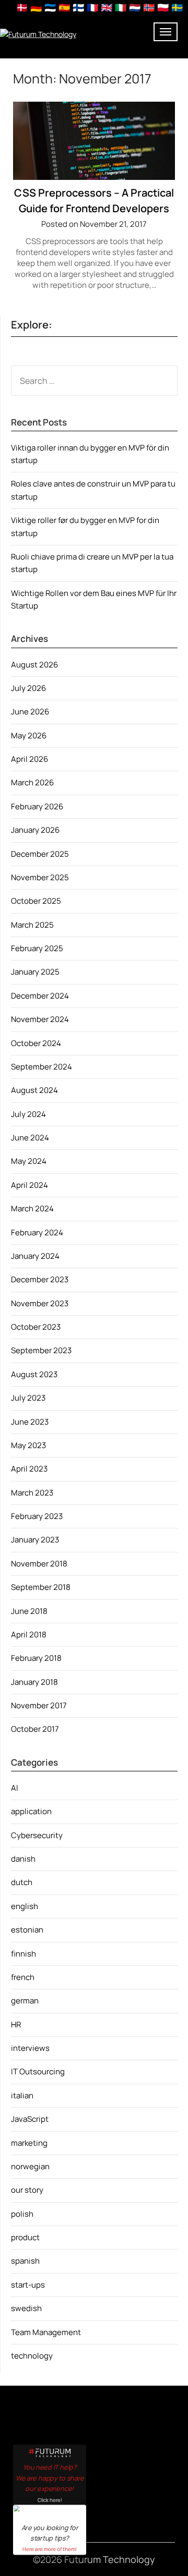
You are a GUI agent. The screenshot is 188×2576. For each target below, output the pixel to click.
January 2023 (35, 1540)
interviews (30, 2048)
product (25, 2237)
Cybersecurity (37, 1835)
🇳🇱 (135, 7)
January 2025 (35, 972)
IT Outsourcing (38, 2071)
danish (23, 1859)
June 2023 (30, 1422)
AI (15, 1788)
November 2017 (39, 1705)
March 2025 (32, 925)
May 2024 (29, 1161)
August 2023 (34, 1374)
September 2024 (42, 1067)
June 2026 (30, 712)
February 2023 (37, 1516)
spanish (25, 2261)
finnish (23, 1954)
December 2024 (40, 996)
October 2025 (36, 901)
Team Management (46, 2332)
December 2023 (40, 1279)
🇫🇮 (78, 7)
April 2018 (29, 1635)
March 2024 (32, 1208)
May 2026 (29, 736)
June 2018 (29, 1611)
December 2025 (40, 854)
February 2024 (37, 1232)
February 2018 (36, 1658)
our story (27, 2190)
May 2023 (28, 1445)
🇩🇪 (36, 7)
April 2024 (30, 1185)
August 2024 (34, 1090)
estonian (27, 1930)
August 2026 (34, 665)
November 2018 (39, 1564)
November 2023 (40, 1303)
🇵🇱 (163, 7)
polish (22, 2214)
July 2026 (28, 688)
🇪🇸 (64, 7)
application (31, 1811)
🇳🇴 (149, 7)
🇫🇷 (92, 7)
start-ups (28, 2285)
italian (22, 2095)
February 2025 (37, 948)
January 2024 (35, 1256)
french (23, 1977)
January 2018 (34, 1682)
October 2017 (35, 1729)
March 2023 (32, 1493)
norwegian (30, 2166)
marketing (29, 2143)
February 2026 (37, 806)
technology (32, 2356)
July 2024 (28, 1114)
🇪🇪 (50, 7)
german (25, 2001)
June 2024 (30, 1138)
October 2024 (36, 1043)
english (25, 1906)
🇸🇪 (177, 7)
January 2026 (35, 830)
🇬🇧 (107, 7)
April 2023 (29, 1469)
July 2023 (28, 1398)
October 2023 (36, 1327)
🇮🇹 (121, 7)
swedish (26, 2308)
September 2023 (41, 1350)
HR (16, 2025)
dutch (22, 1882)
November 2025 (40, 877)
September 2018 (41, 1587)
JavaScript (30, 2119)
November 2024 (40, 1019)
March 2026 (32, 782)
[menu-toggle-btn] (166, 32)
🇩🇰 (22, 7)
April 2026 (30, 759)
